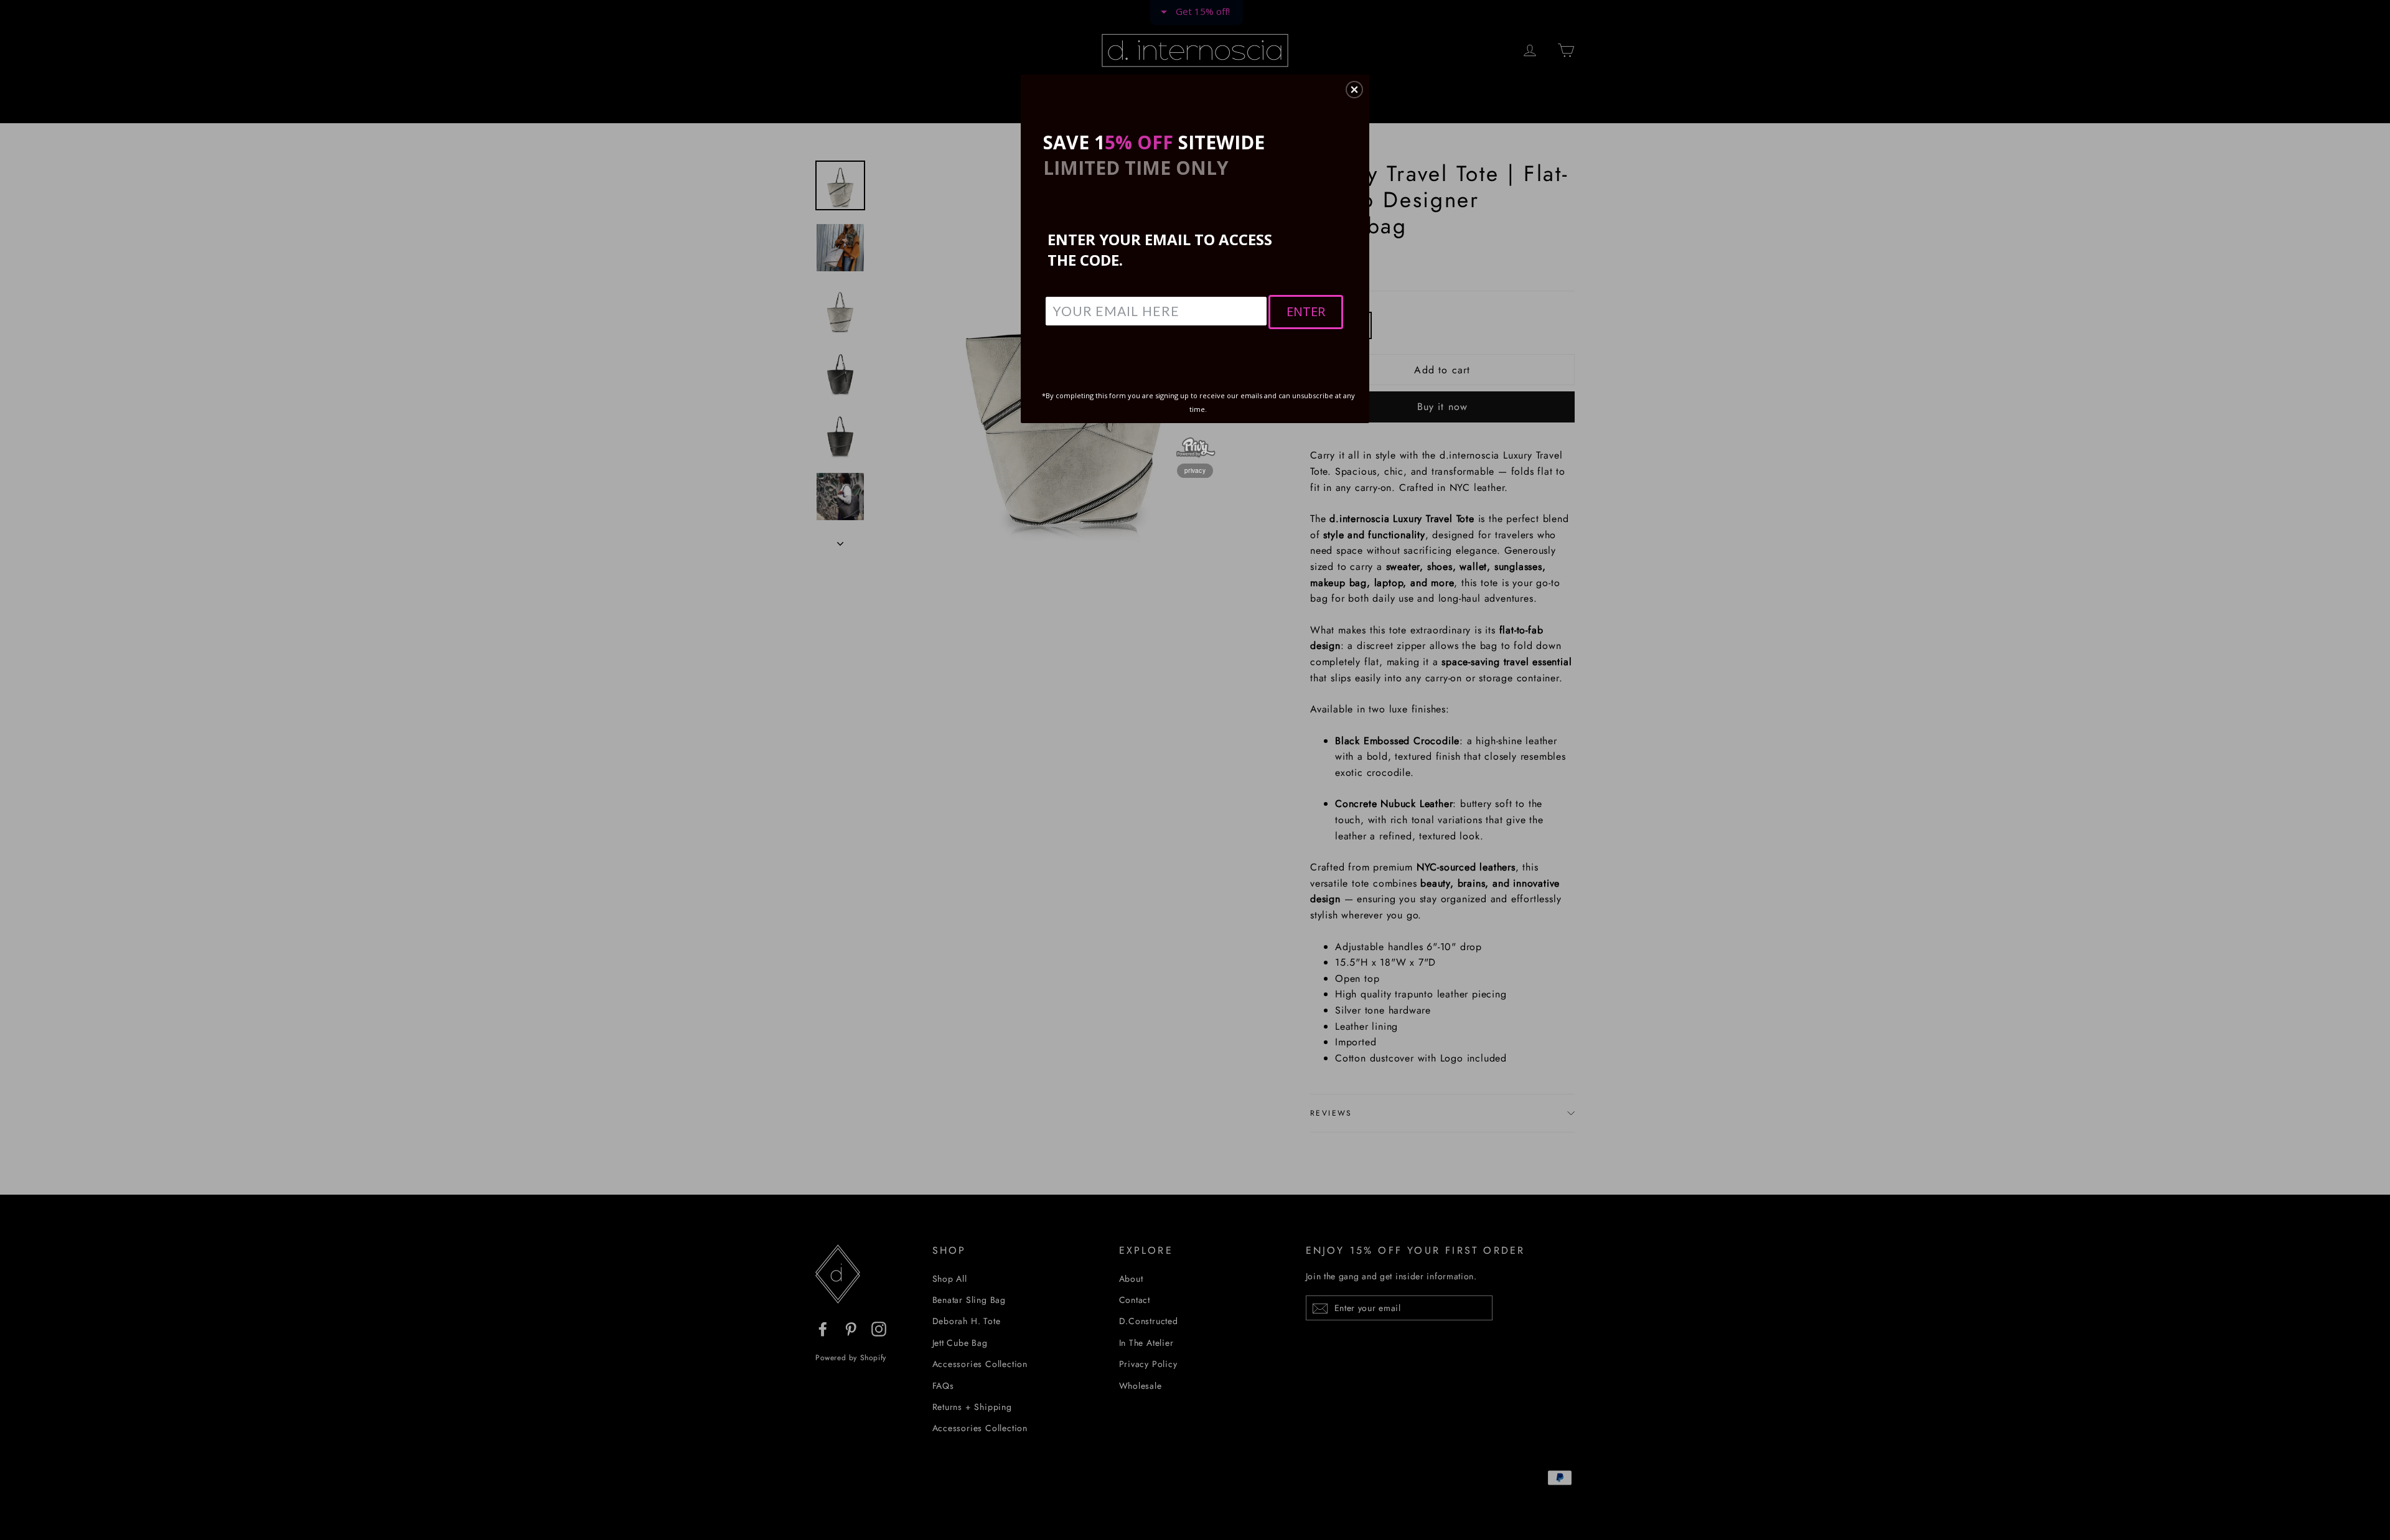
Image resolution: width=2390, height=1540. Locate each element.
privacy (1195, 470)
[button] (1354, 90)
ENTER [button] (1306, 311)
